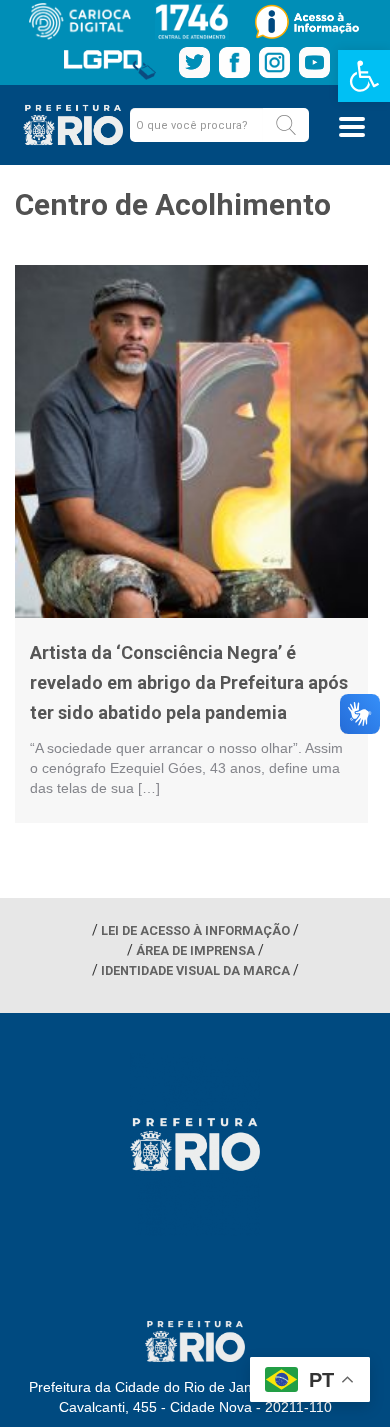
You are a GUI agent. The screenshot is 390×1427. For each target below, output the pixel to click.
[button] (286, 125)
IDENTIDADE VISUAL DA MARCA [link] (195, 970)
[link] (364, 76)
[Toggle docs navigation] (352, 127)
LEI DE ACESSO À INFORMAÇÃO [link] (195, 930)
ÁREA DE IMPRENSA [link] (195, 950)
